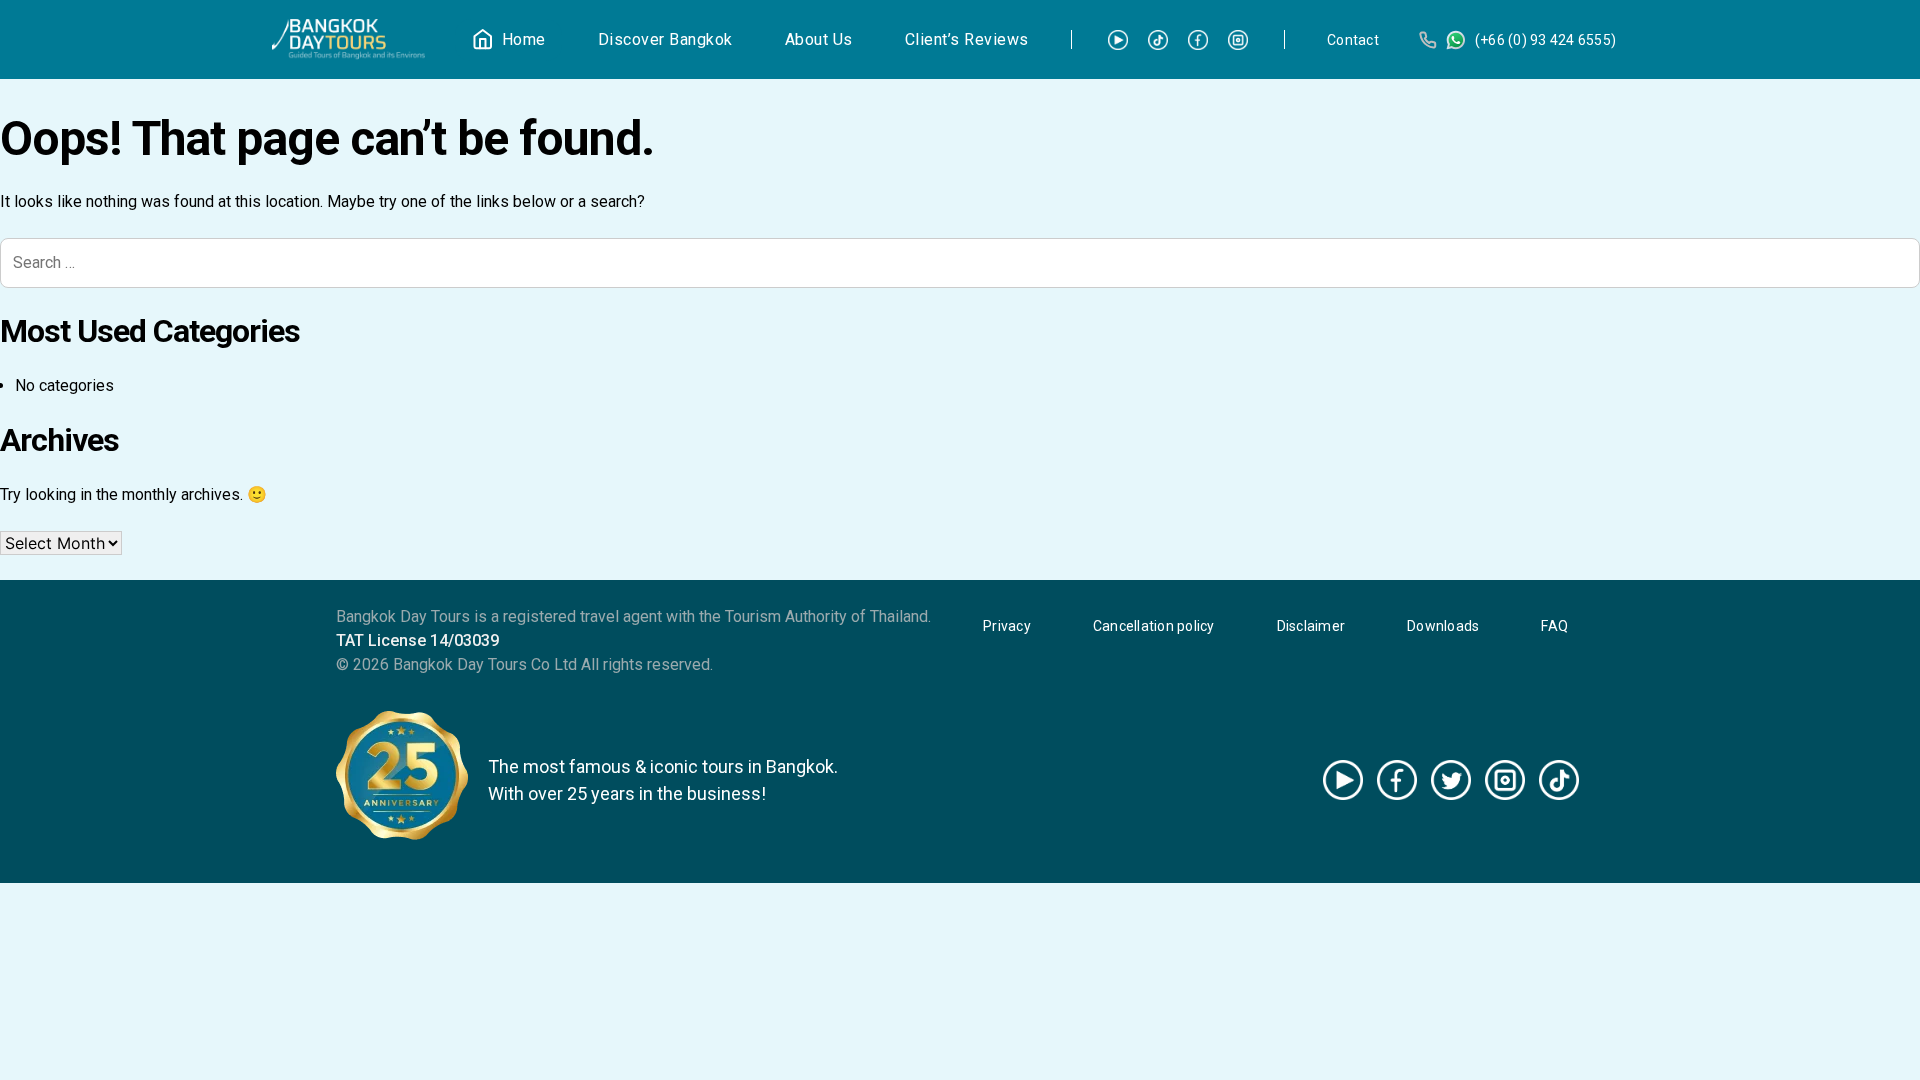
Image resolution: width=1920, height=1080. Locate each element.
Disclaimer (1311, 626)
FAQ (1554, 626)
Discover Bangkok (665, 39)
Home (524, 39)
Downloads (1443, 626)
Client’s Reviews (967, 39)
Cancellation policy (1154, 626)
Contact (1353, 40)
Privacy (1007, 626)
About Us (819, 39)
